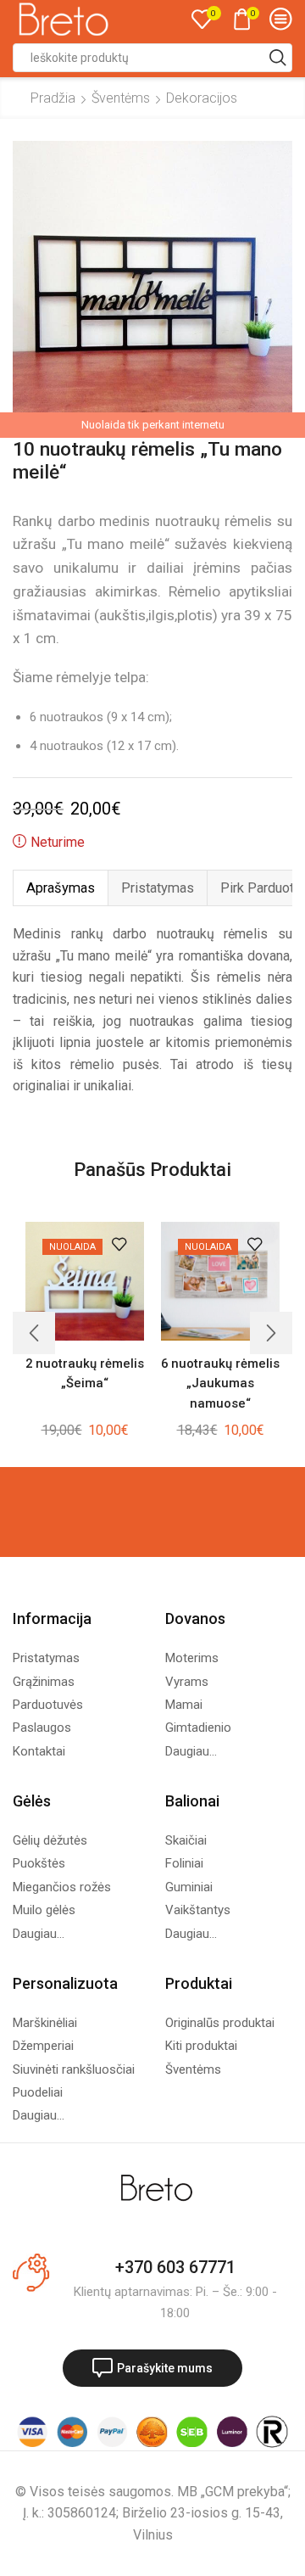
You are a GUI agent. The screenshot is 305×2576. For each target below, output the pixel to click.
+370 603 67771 (175, 2267)
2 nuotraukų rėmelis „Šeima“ (85, 1373)
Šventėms (121, 98)
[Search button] (278, 58)
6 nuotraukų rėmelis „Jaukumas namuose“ (220, 1383)
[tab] (60, 888)
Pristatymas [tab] (158, 888)
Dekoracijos (202, 98)
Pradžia (53, 98)
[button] (34, 1333)
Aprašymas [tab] (61, 888)
